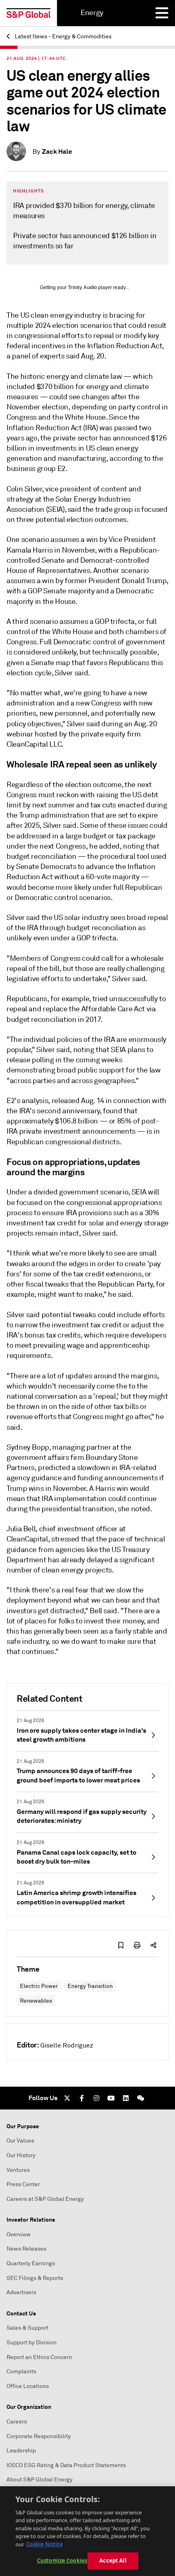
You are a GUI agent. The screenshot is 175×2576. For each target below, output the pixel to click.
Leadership (21, 2451)
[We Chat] (140, 2098)
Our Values (20, 2141)
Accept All (113, 2561)
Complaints (21, 2371)
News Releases (26, 2249)
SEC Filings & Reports (35, 2278)
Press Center (23, 2184)
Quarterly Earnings (31, 2263)
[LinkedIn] (126, 2098)
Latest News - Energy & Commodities (62, 36)
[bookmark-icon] (121, 1945)
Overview (19, 2234)
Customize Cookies (62, 2561)
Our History (21, 2155)
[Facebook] (82, 2098)
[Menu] (162, 13)
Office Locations (28, 2386)
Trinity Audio (82, 287)
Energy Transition (90, 1986)
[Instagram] (96, 2098)
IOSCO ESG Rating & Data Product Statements (66, 2465)
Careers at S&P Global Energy (45, 2199)
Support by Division (32, 2343)
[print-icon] (137, 1945)
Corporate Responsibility (39, 2436)
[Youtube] (111, 2098)
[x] (67, 2098)
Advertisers (21, 2292)
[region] (87, 2531)
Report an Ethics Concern (39, 2357)
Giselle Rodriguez (67, 2045)
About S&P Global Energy (39, 2480)
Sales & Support (27, 2328)
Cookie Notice (45, 2544)
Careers (17, 2422)
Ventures (18, 2170)
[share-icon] (153, 1945)
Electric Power (39, 1986)
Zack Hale (57, 151)
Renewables (36, 2001)
